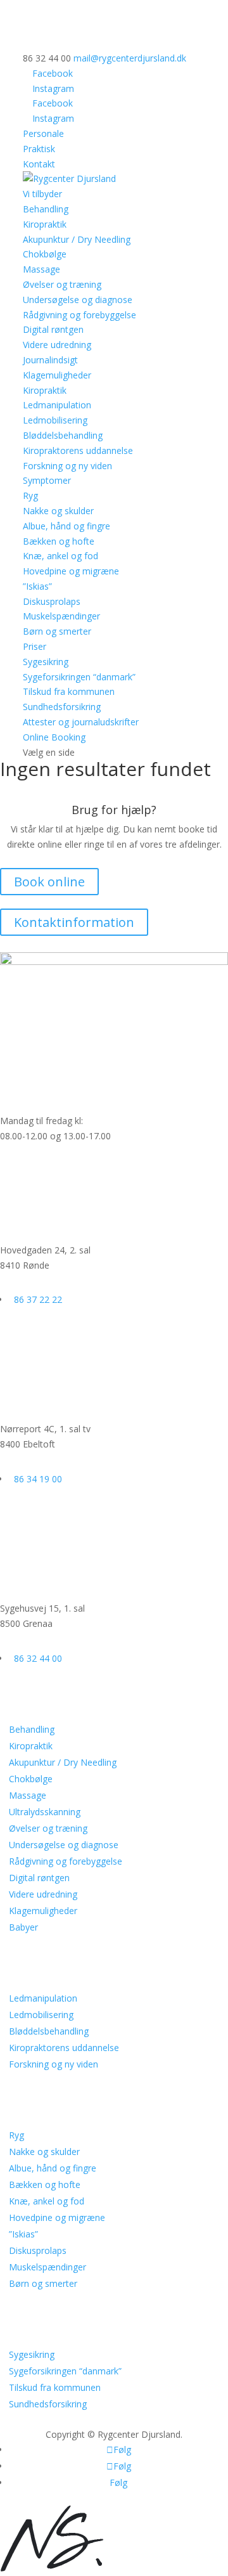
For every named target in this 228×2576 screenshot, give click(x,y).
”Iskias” (37, 586)
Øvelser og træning (62, 284)
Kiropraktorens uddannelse (78, 450)
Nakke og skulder (58, 511)
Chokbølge (45, 254)
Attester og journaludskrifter (81, 722)
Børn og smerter (57, 631)
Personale (43, 133)
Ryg (30, 495)
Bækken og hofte (59, 541)
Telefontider (37, 1081)
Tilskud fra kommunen (69, 691)
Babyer (23, 1927)
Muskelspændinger (61, 616)
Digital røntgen (53, 329)
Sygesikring (46, 662)
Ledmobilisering (55, 420)
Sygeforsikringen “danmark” (79, 677)
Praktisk (39, 149)
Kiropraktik (45, 224)
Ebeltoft (24, 1389)
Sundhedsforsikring (62, 707)
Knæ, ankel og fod (60, 556)
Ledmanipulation (57, 405)
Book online (49, 882)
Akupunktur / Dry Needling (77, 239)
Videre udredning (57, 345)
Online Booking (54, 737)
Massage (41, 269)
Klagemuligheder (57, 375)
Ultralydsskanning (45, 1812)
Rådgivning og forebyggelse (79, 315)
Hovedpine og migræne (71, 571)
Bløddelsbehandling (63, 435)
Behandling (32, 1729)
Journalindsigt (50, 360)
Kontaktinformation (74, 922)
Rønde (19, 1211)
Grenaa (22, 1569)
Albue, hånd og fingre (66, 526)
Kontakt (39, 164)
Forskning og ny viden (67, 466)
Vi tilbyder (42, 194)
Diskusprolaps (52, 601)
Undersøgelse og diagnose (78, 300)
